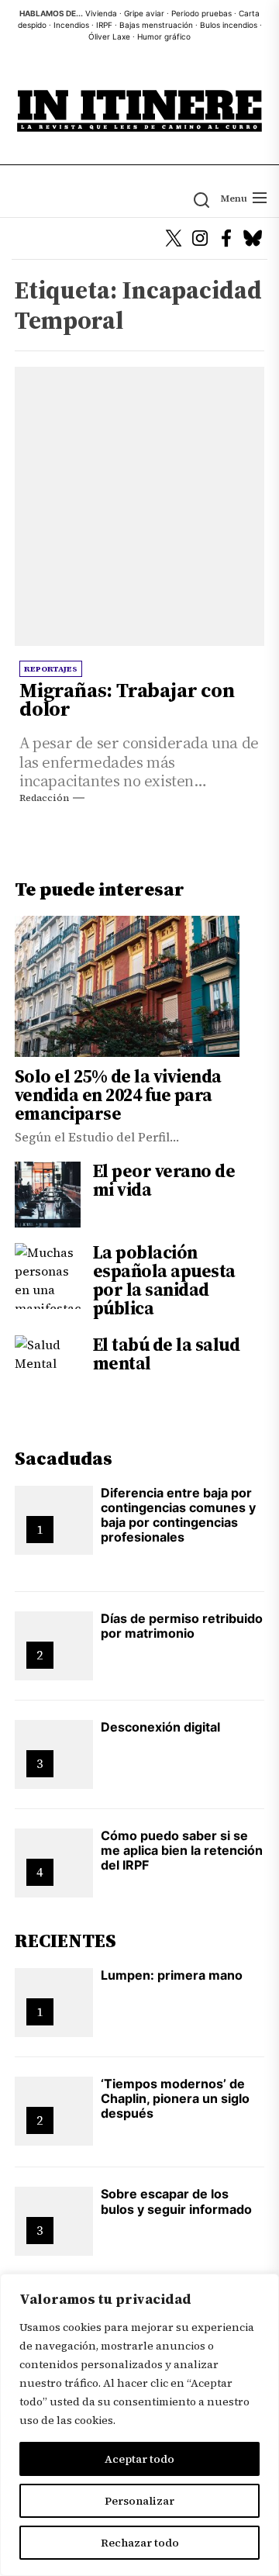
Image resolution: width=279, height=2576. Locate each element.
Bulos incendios (229, 25)
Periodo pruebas (201, 13)
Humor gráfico (164, 36)
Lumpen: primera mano (172, 1975)
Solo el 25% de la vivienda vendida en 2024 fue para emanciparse (118, 1095)
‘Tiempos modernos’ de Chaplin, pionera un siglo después (175, 2098)
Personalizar (139, 2501)
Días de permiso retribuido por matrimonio (182, 1626)
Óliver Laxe (109, 36)
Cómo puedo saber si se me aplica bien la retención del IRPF (182, 1850)
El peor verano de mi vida (164, 1180)
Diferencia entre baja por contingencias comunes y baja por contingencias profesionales (178, 1515)
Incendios (71, 25)
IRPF (104, 25)
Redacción (44, 798)
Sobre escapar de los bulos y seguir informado (176, 2201)
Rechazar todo (140, 2543)
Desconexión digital (160, 1727)
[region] (139, 2425)
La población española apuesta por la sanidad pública (164, 1280)
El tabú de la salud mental (167, 1354)
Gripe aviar (144, 13)
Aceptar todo (139, 2459)
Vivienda (101, 13)
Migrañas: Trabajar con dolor (127, 699)
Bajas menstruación (156, 25)
